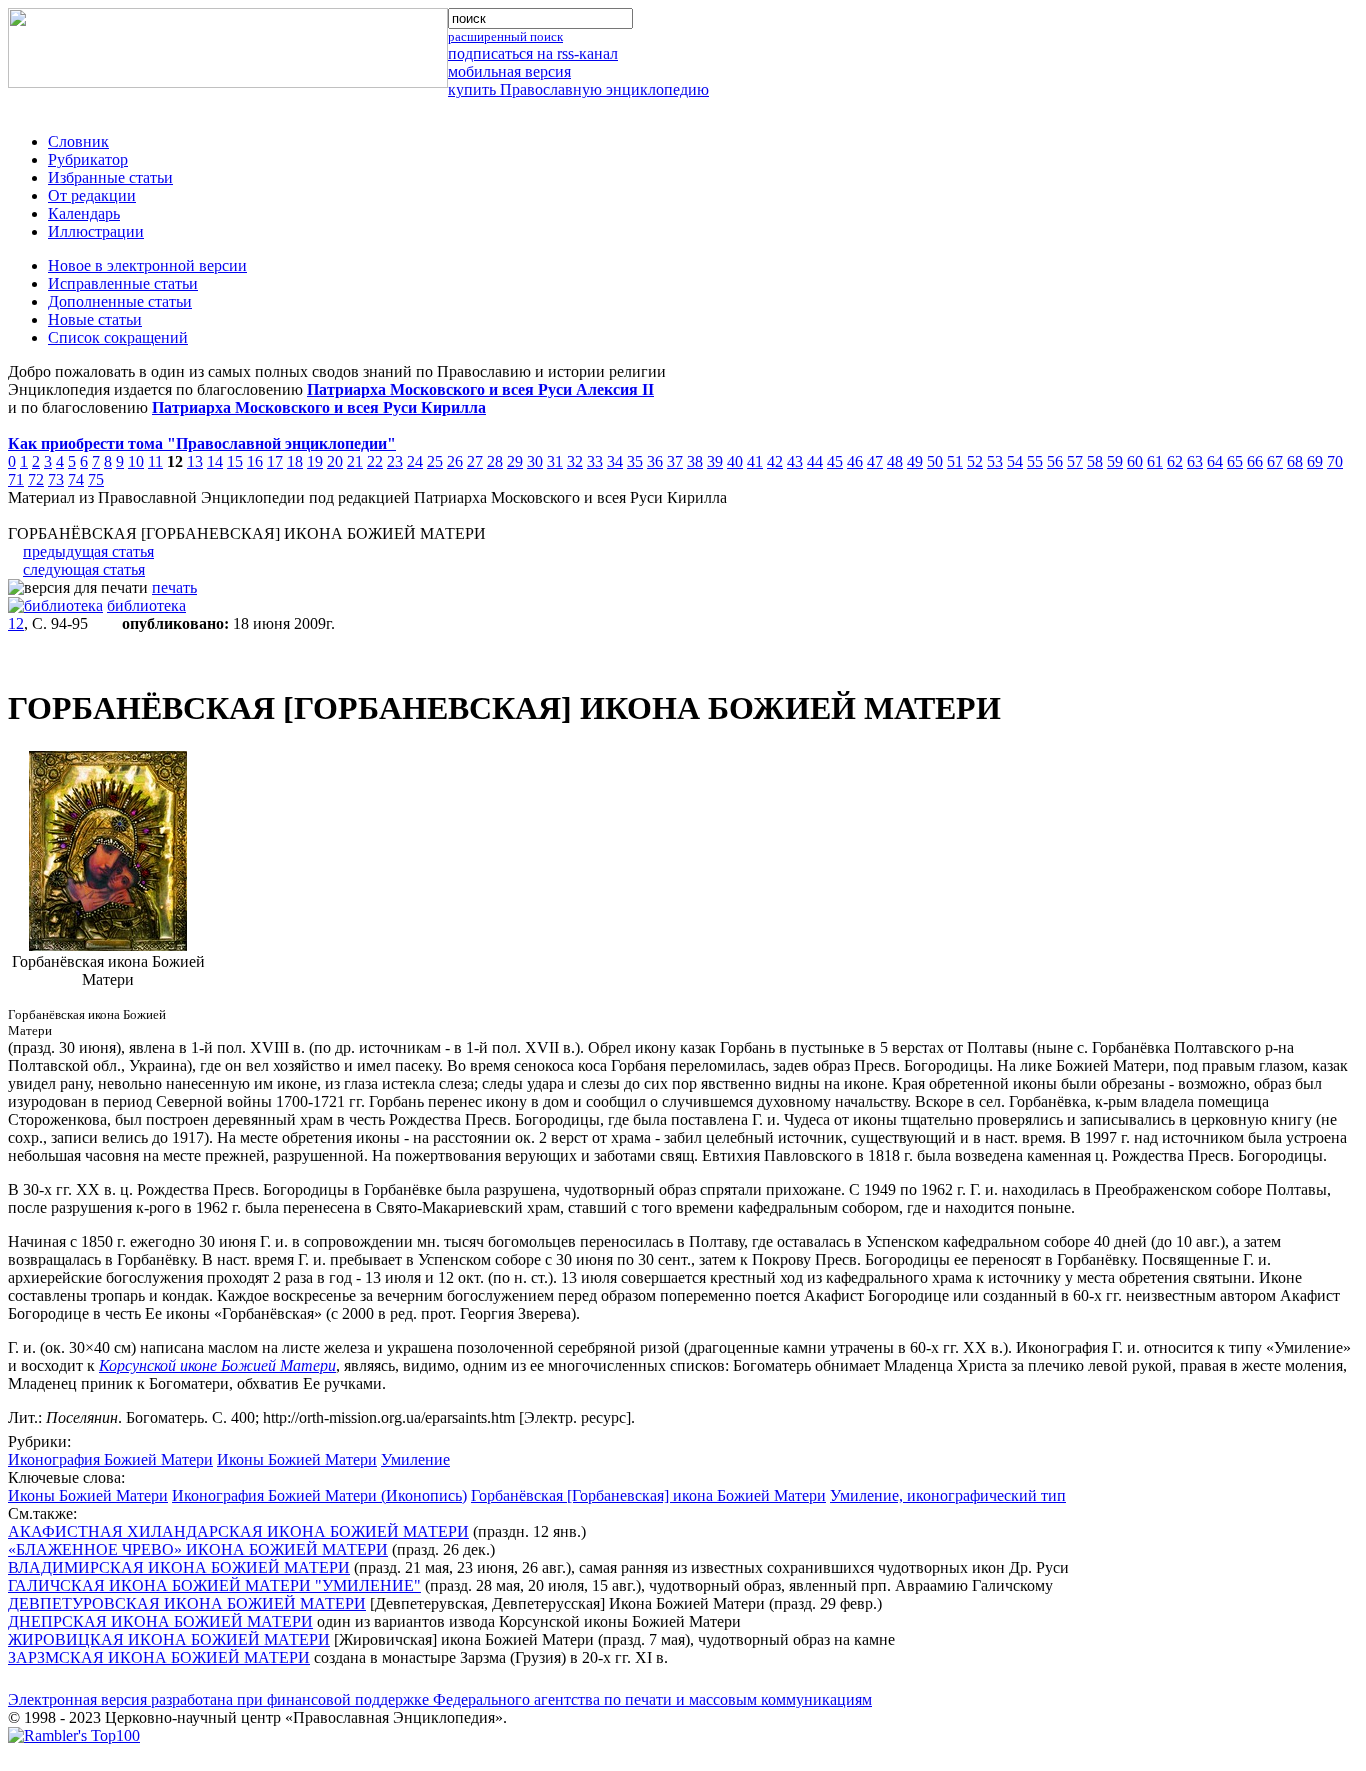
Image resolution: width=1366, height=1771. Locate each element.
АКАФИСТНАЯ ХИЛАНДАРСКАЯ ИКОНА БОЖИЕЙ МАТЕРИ (238, 1531)
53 (995, 461)
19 (315, 461)
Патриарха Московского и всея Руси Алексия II (480, 389)
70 (1335, 461)
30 (535, 461)
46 (855, 461)
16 (255, 461)
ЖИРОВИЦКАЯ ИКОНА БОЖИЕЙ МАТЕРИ (169, 1639)
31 (555, 461)
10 (136, 461)
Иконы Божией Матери (297, 1459)
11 (155, 461)
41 (755, 461)
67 (1275, 461)
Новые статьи (95, 319)
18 (295, 461)
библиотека (146, 605)
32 (575, 461)
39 (715, 461)
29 (515, 461)
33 (595, 461)
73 (56, 479)
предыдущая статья (88, 551)
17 (275, 461)
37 (675, 461)
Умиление (415, 1459)
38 (695, 461)
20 (335, 461)
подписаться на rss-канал (533, 53)
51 (955, 461)
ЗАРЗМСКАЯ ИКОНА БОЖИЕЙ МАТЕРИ (159, 1657)
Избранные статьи (110, 177)
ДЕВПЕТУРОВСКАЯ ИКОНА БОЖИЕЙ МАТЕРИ (187, 1603)
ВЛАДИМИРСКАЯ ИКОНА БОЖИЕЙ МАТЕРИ (179, 1567)
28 (495, 461)
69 (1315, 461)
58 (1095, 461)
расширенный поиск (505, 36)
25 (435, 461)
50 (935, 461)
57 (1075, 461)
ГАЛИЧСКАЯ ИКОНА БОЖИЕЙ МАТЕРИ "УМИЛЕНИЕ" (214, 1585)
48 (895, 461)
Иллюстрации (96, 231)
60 (1135, 461)
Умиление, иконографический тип (948, 1495)
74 (76, 479)
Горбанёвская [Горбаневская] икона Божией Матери (648, 1495)
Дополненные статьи (120, 301)
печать (174, 587)
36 (655, 461)
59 (1115, 461)
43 (795, 461)
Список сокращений (118, 337)
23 (395, 461)
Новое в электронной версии (147, 265)
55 (1035, 461)
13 (195, 461)
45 (835, 461)
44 (815, 461)
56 (1055, 461)
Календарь (84, 213)
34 (615, 461)
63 (1195, 461)
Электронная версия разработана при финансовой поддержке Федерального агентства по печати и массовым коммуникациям (440, 1699)
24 (415, 461)
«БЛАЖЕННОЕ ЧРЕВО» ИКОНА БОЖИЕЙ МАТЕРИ (198, 1549)
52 (975, 461)
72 (36, 479)
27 (475, 461)
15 (235, 461)
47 (875, 461)
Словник (78, 141)
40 (735, 461)
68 (1295, 461)
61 (1155, 461)
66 (1255, 461)
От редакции (92, 195)
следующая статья (84, 569)
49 (915, 461)
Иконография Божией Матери (110, 1459)
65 (1235, 461)
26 (455, 461)
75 (96, 479)
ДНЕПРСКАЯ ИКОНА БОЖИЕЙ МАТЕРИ (160, 1621)
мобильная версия (509, 71)
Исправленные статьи (123, 283)
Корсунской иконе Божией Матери (217, 1365)
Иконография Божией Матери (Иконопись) (319, 1495)
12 (16, 623)
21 (355, 461)
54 (1015, 461)
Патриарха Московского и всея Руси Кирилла (319, 407)
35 (635, 461)
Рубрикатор (88, 159)
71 (16, 479)
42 (775, 461)
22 (375, 461)
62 (1175, 461)
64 (1215, 461)
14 (215, 461)
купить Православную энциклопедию (578, 89)
